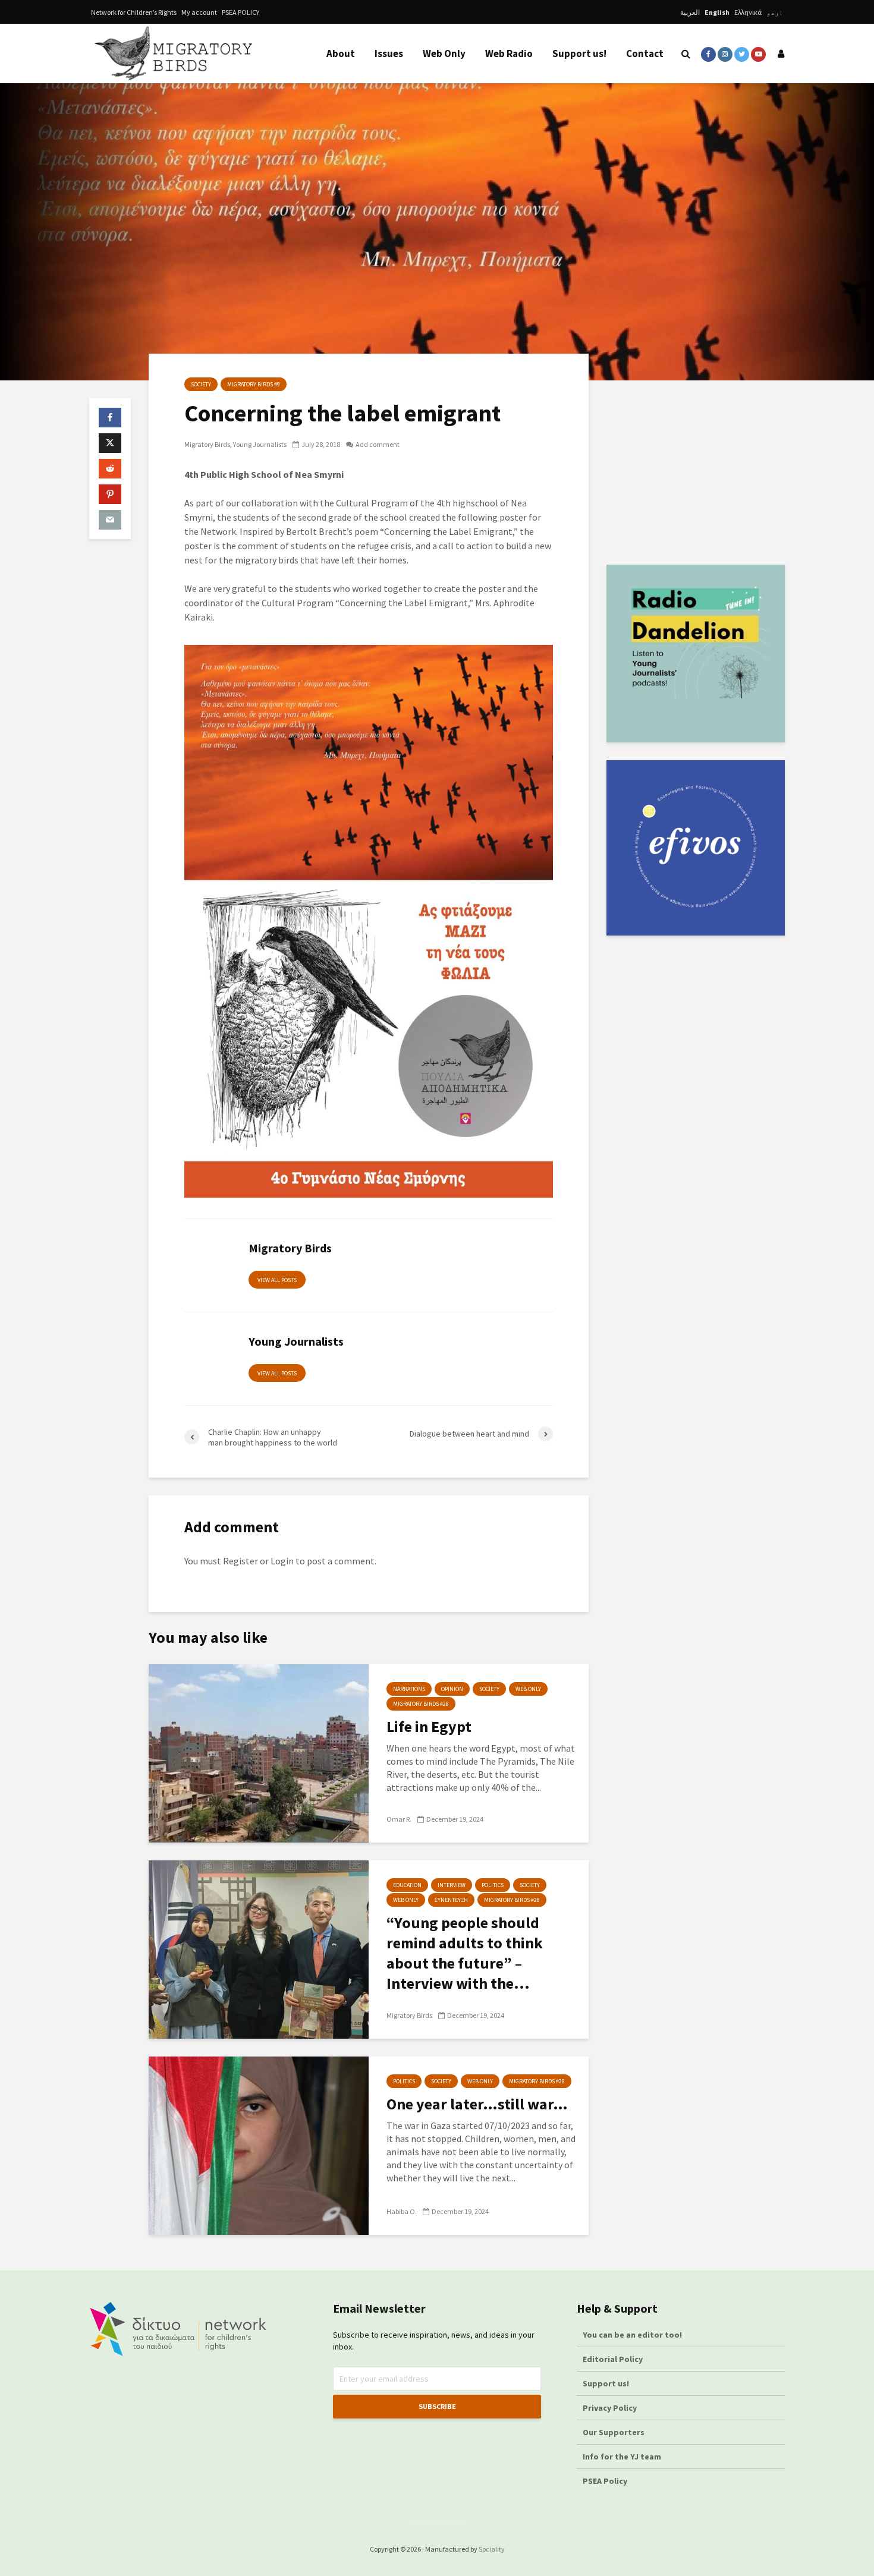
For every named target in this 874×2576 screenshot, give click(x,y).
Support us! (579, 53)
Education (407, 1885)
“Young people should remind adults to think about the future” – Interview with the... (465, 1953)
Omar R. (399, 1819)
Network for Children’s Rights (134, 12)
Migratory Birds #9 (254, 384)
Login (282, 1561)
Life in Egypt (429, 1726)
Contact (645, 53)
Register (240, 1561)
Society (201, 384)
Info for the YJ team (622, 2457)
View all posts (277, 1280)
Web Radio (509, 53)
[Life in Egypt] (259, 1752)
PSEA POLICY (240, 12)
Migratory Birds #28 (421, 1704)
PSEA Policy (605, 2481)
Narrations (409, 1689)
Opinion (452, 1689)
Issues (389, 53)
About (341, 53)
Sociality (492, 2549)
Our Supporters (614, 2432)
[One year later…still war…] (259, 2144)
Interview (452, 1885)
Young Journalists (260, 444)
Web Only (444, 53)
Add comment (378, 444)
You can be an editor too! (633, 2335)
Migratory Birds (207, 444)
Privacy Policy (610, 2408)
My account (199, 12)
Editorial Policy (614, 2359)
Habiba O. (402, 2211)
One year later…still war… (477, 2104)
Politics (493, 1885)
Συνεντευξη (451, 1900)
